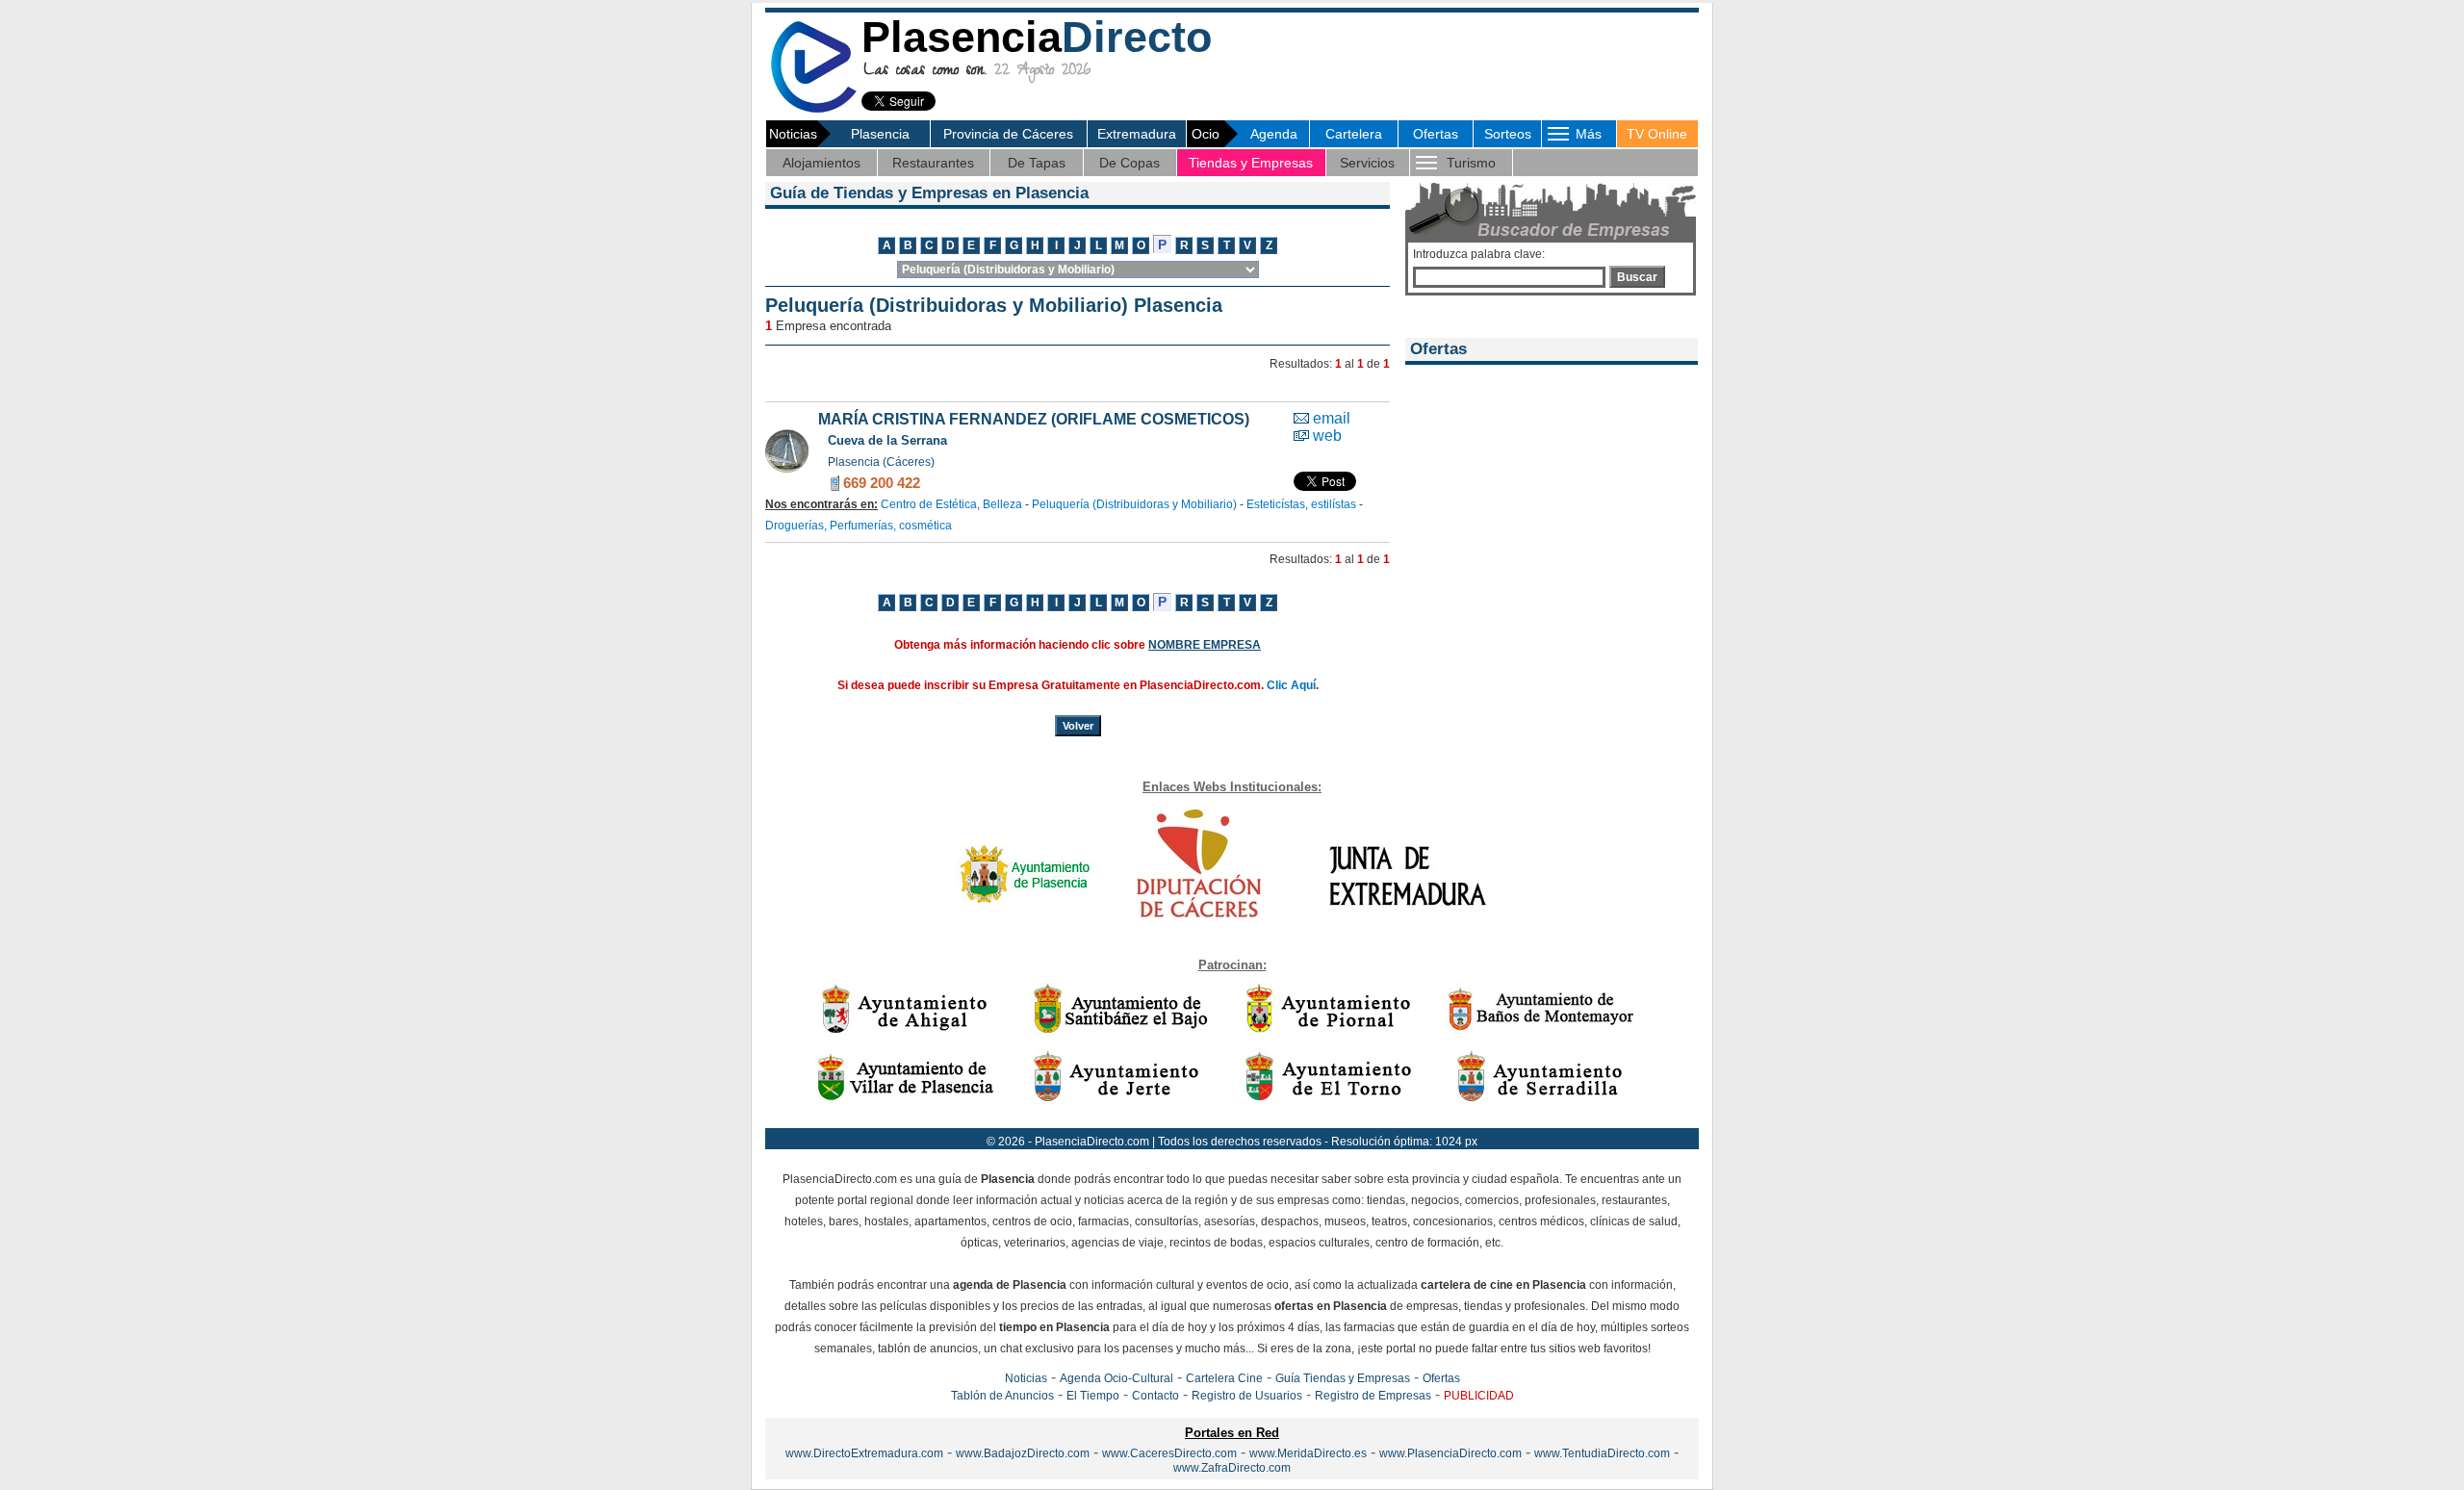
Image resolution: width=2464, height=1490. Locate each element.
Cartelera (1354, 134)
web (1327, 436)
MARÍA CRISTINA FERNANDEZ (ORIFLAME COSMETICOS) (1034, 419)
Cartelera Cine (1224, 1378)
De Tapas (1037, 163)
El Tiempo (1093, 1396)
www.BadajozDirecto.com (1023, 1453)
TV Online (1657, 134)
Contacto (1155, 1396)
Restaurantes (933, 163)
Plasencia (880, 134)
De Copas (1129, 163)
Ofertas (1436, 134)
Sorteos (1508, 134)
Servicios (1367, 163)
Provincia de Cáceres (1008, 134)
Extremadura (1137, 134)
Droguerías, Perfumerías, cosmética (859, 526)
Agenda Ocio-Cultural (1116, 1378)
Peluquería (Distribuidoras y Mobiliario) (1134, 504)
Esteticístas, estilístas (1301, 504)
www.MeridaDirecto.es (1308, 1453)
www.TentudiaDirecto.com (1602, 1453)
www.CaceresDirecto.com (1169, 1453)
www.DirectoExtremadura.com (864, 1453)
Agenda (1274, 134)
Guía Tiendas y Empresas (1343, 1378)
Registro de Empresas (1373, 1396)
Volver (1078, 726)
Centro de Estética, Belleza (951, 504)
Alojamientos (821, 163)
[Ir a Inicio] (813, 109)
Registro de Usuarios (1247, 1396)
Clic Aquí (1291, 685)
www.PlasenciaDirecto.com (1450, 1453)
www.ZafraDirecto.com (1232, 1468)
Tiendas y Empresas (1251, 163)
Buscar (1637, 277)
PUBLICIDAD (1479, 1396)
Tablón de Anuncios (1002, 1396)
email (1332, 418)
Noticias (1026, 1378)
